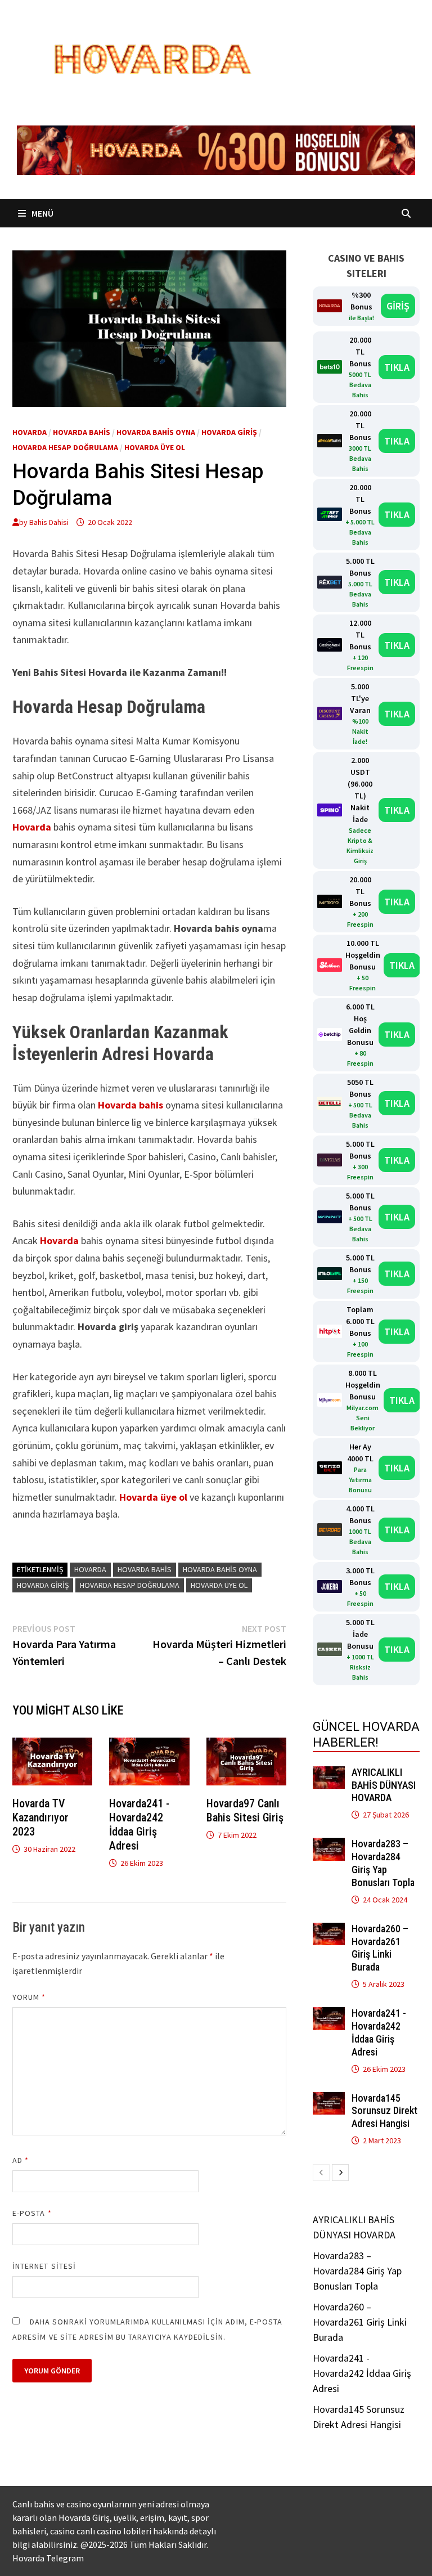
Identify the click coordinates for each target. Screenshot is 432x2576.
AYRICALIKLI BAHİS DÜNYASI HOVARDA (384, 1785)
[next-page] (340, 2173)
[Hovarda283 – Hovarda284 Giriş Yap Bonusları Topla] (329, 1845)
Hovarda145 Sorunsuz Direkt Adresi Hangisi (384, 2111)
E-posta (32, 2213)
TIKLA (397, 367)
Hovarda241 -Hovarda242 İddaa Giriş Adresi (139, 1825)
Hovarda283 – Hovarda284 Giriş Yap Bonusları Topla (383, 1863)
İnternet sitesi (44, 2266)
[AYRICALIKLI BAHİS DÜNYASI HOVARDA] (329, 1774)
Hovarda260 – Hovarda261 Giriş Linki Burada (380, 1948)
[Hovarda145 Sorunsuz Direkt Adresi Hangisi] (329, 2100)
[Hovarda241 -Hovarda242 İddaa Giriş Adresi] (329, 2015)
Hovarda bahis (82, 432)
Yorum (29, 1997)
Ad (21, 2160)
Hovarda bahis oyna (156, 432)
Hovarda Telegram (48, 2558)
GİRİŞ (398, 306)
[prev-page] (321, 2173)
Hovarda (30, 432)
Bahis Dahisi (49, 522)
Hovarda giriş (229, 432)
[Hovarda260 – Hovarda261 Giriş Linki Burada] (329, 1930)
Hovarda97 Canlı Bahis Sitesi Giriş (245, 1810)
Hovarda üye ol (155, 447)
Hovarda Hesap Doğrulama (65, 447)
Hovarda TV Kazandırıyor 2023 (40, 1817)
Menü (42, 213)
